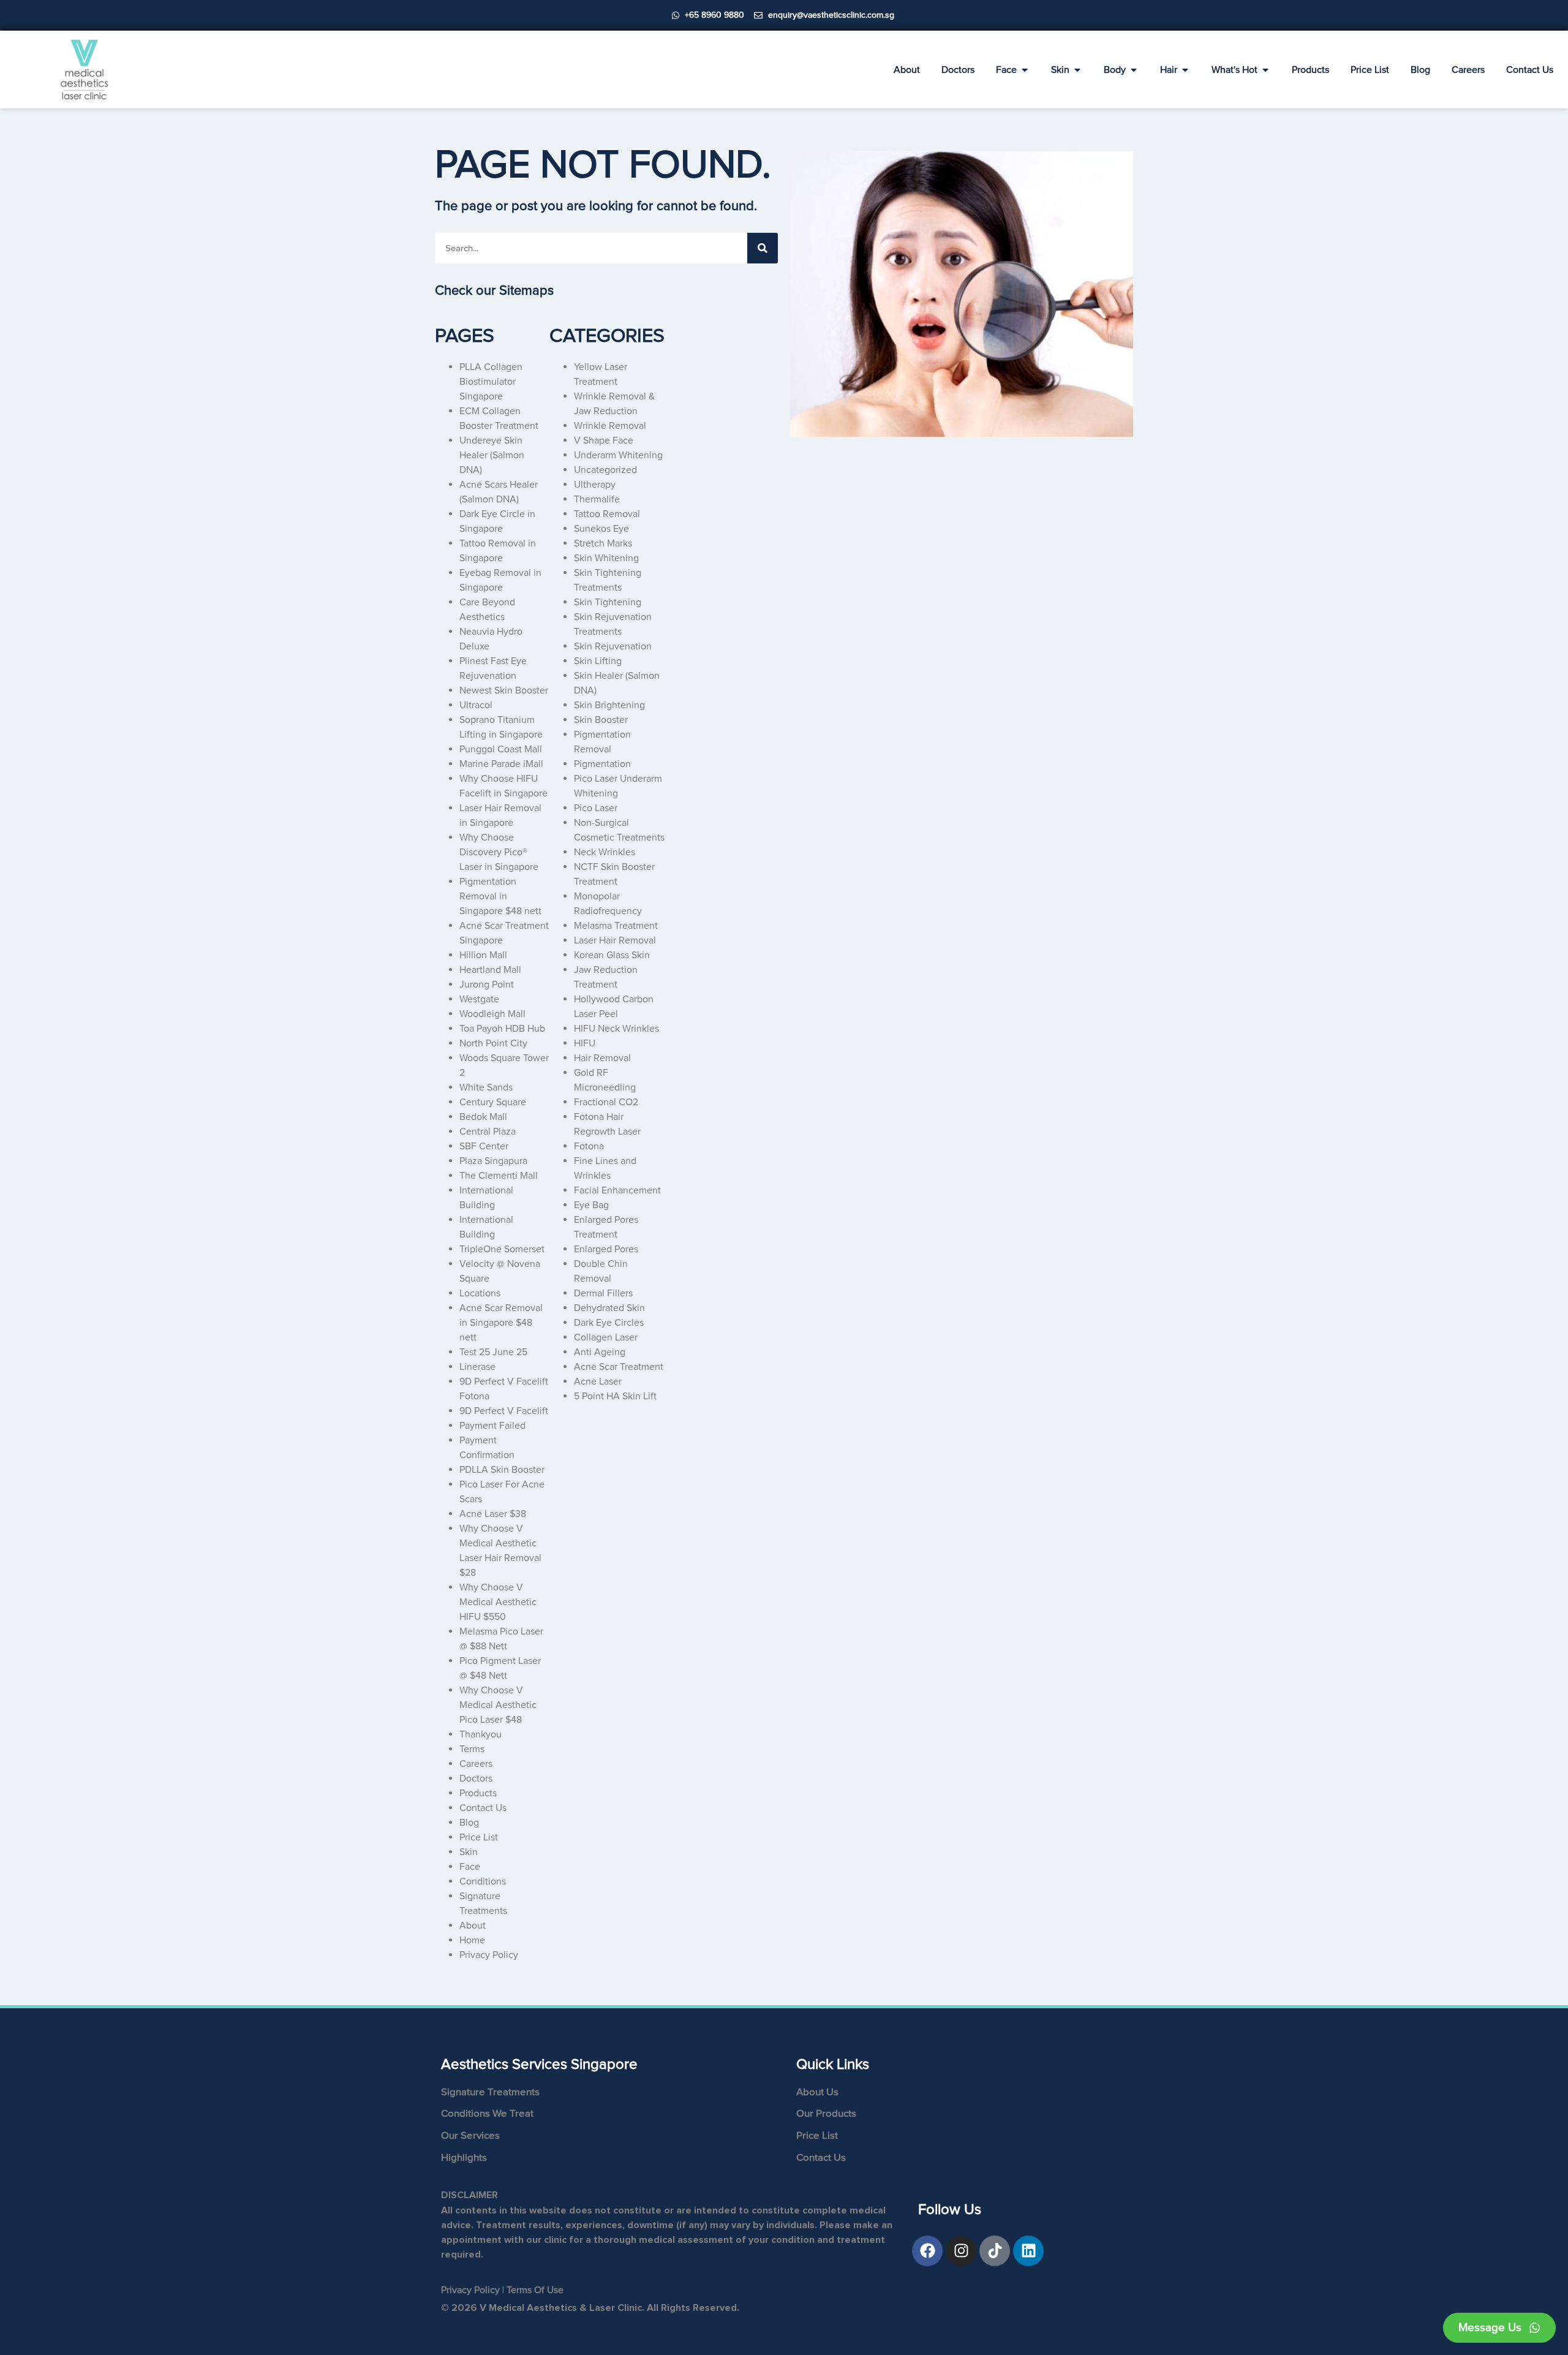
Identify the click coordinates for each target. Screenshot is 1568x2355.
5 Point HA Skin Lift (615, 1396)
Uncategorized (605, 470)
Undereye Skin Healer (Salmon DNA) (492, 455)
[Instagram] (961, 2251)
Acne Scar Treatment (619, 1367)
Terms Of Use (535, 2290)
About (473, 1926)
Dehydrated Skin (609, 1308)
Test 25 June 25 (493, 1352)
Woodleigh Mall (492, 1014)
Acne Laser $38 (493, 1514)
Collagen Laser (606, 1337)
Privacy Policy (489, 1955)
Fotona (589, 1146)
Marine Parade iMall (501, 764)
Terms (472, 1749)
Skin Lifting (598, 661)
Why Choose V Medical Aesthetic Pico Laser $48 (498, 1705)
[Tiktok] (995, 2251)
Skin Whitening (606, 558)
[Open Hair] (1185, 70)
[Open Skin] (1077, 70)
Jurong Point (487, 985)
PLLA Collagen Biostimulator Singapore (491, 382)
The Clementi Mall (499, 1176)
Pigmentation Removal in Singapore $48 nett (500, 896)
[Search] (763, 248)
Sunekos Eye (601, 529)
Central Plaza (488, 1132)
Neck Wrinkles (605, 852)
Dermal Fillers (603, 1293)
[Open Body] (1134, 70)
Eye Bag (591, 1205)
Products (478, 1793)
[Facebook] (927, 2251)
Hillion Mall (483, 955)
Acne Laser (598, 1382)
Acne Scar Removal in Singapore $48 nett (501, 1323)
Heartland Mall (490, 970)
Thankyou (481, 1734)
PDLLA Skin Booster (502, 1470)
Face (470, 1867)
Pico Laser (596, 808)
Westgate (479, 999)
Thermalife (597, 499)
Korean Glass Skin (612, 955)
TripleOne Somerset (502, 1249)
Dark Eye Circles (609, 1323)
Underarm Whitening (618, 455)
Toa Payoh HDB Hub (502, 1029)
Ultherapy (595, 485)
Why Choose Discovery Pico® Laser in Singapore (499, 852)
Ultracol (476, 705)
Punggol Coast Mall (501, 749)
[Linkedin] (1028, 2251)
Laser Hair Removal (615, 940)
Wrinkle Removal (610, 426)
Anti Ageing (600, 1352)
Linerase (477, 1367)
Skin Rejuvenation (613, 646)
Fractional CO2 (606, 1102)
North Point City (493, 1043)
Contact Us (483, 1808)
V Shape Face (604, 440)
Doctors (476, 1779)
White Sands (486, 1087)
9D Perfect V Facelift (504, 1411)
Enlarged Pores (606, 1249)
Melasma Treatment (616, 926)
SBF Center (484, 1146)
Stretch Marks (603, 543)
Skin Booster (601, 720)
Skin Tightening (608, 602)
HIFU (585, 1043)
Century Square (493, 1102)
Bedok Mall (483, 1117)
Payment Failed (492, 1426)
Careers (476, 1764)
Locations (480, 1293)
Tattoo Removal (607, 514)
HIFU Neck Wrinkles (616, 1029)
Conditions (483, 1881)
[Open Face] (1025, 70)
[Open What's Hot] (1265, 70)
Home (472, 1940)
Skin (469, 1852)
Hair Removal (602, 1058)
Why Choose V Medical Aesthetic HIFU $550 (498, 1602)
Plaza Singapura (493, 1161)
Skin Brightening (609, 705)
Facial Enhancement (617, 1190)
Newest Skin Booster (504, 690)
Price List (479, 1837)
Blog (469, 1823)
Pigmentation (602, 764)
